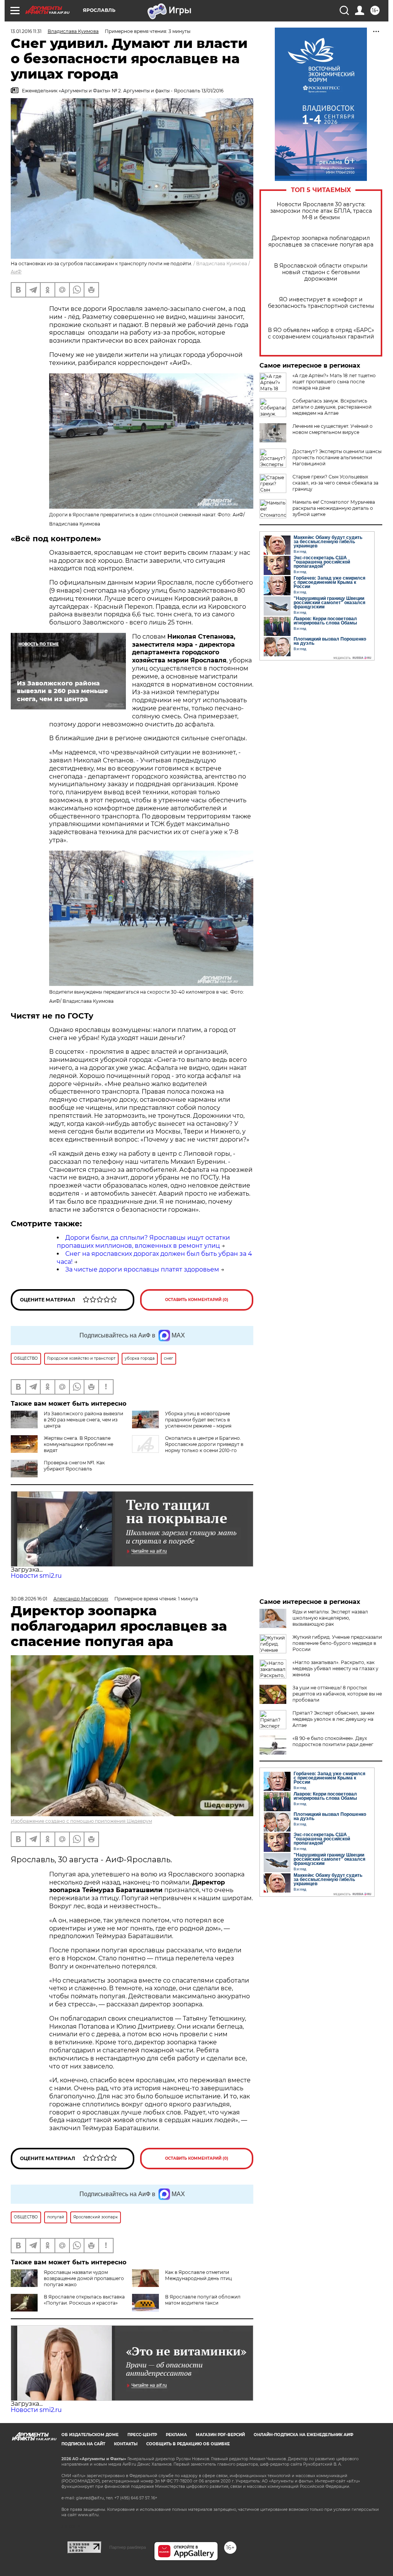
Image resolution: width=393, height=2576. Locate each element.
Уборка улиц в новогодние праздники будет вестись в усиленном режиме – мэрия (198, 1420)
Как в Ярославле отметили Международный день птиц (198, 2275)
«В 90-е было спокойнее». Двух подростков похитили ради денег (333, 1741)
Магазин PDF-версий (220, 2435)
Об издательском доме (90, 2435)
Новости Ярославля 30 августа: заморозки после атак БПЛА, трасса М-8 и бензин (321, 211)
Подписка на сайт (83, 2444)
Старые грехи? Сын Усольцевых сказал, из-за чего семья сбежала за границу (335, 483)
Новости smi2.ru (36, 1576)
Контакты (126, 2444)
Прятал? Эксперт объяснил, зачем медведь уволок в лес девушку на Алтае (333, 1719)
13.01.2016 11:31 (26, 31)
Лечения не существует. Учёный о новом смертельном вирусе (333, 429)
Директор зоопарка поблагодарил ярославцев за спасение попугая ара (321, 242)
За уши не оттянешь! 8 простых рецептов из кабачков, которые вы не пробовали (337, 1694)
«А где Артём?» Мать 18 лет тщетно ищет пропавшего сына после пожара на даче (334, 382)
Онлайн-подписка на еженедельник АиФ (304, 2435)
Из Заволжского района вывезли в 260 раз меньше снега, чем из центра (83, 1420)
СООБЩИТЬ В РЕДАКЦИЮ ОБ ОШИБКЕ (188, 2444)
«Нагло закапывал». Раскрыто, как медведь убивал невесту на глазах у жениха (335, 1668)
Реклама (176, 2435)
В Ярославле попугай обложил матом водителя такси (203, 2300)
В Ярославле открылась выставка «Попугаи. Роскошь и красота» (84, 2300)
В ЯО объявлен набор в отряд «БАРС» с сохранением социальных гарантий (321, 333)
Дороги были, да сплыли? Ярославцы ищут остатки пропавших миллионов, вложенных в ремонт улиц (143, 1242)
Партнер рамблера (128, 2547)
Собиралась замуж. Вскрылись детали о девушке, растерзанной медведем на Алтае (332, 407)
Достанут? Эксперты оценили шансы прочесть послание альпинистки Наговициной (337, 458)
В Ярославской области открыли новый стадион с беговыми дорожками (321, 272)
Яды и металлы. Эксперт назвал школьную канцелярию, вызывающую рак (330, 1618)
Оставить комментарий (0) (197, 1300)
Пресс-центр (142, 2435)
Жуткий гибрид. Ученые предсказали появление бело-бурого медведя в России (337, 1643)
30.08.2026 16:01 (29, 1599)
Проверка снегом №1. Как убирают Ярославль (74, 1466)
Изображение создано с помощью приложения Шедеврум (81, 1821)
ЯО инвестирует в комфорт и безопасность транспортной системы (321, 303)
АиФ (16, 272)
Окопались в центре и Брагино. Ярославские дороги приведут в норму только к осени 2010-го (204, 1444)
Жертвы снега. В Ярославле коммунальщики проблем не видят (78, 1444)
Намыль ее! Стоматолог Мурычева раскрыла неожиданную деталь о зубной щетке (334, 508)
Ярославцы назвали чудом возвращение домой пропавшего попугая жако (84, 2278)
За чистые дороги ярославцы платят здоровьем (142, 1269)
